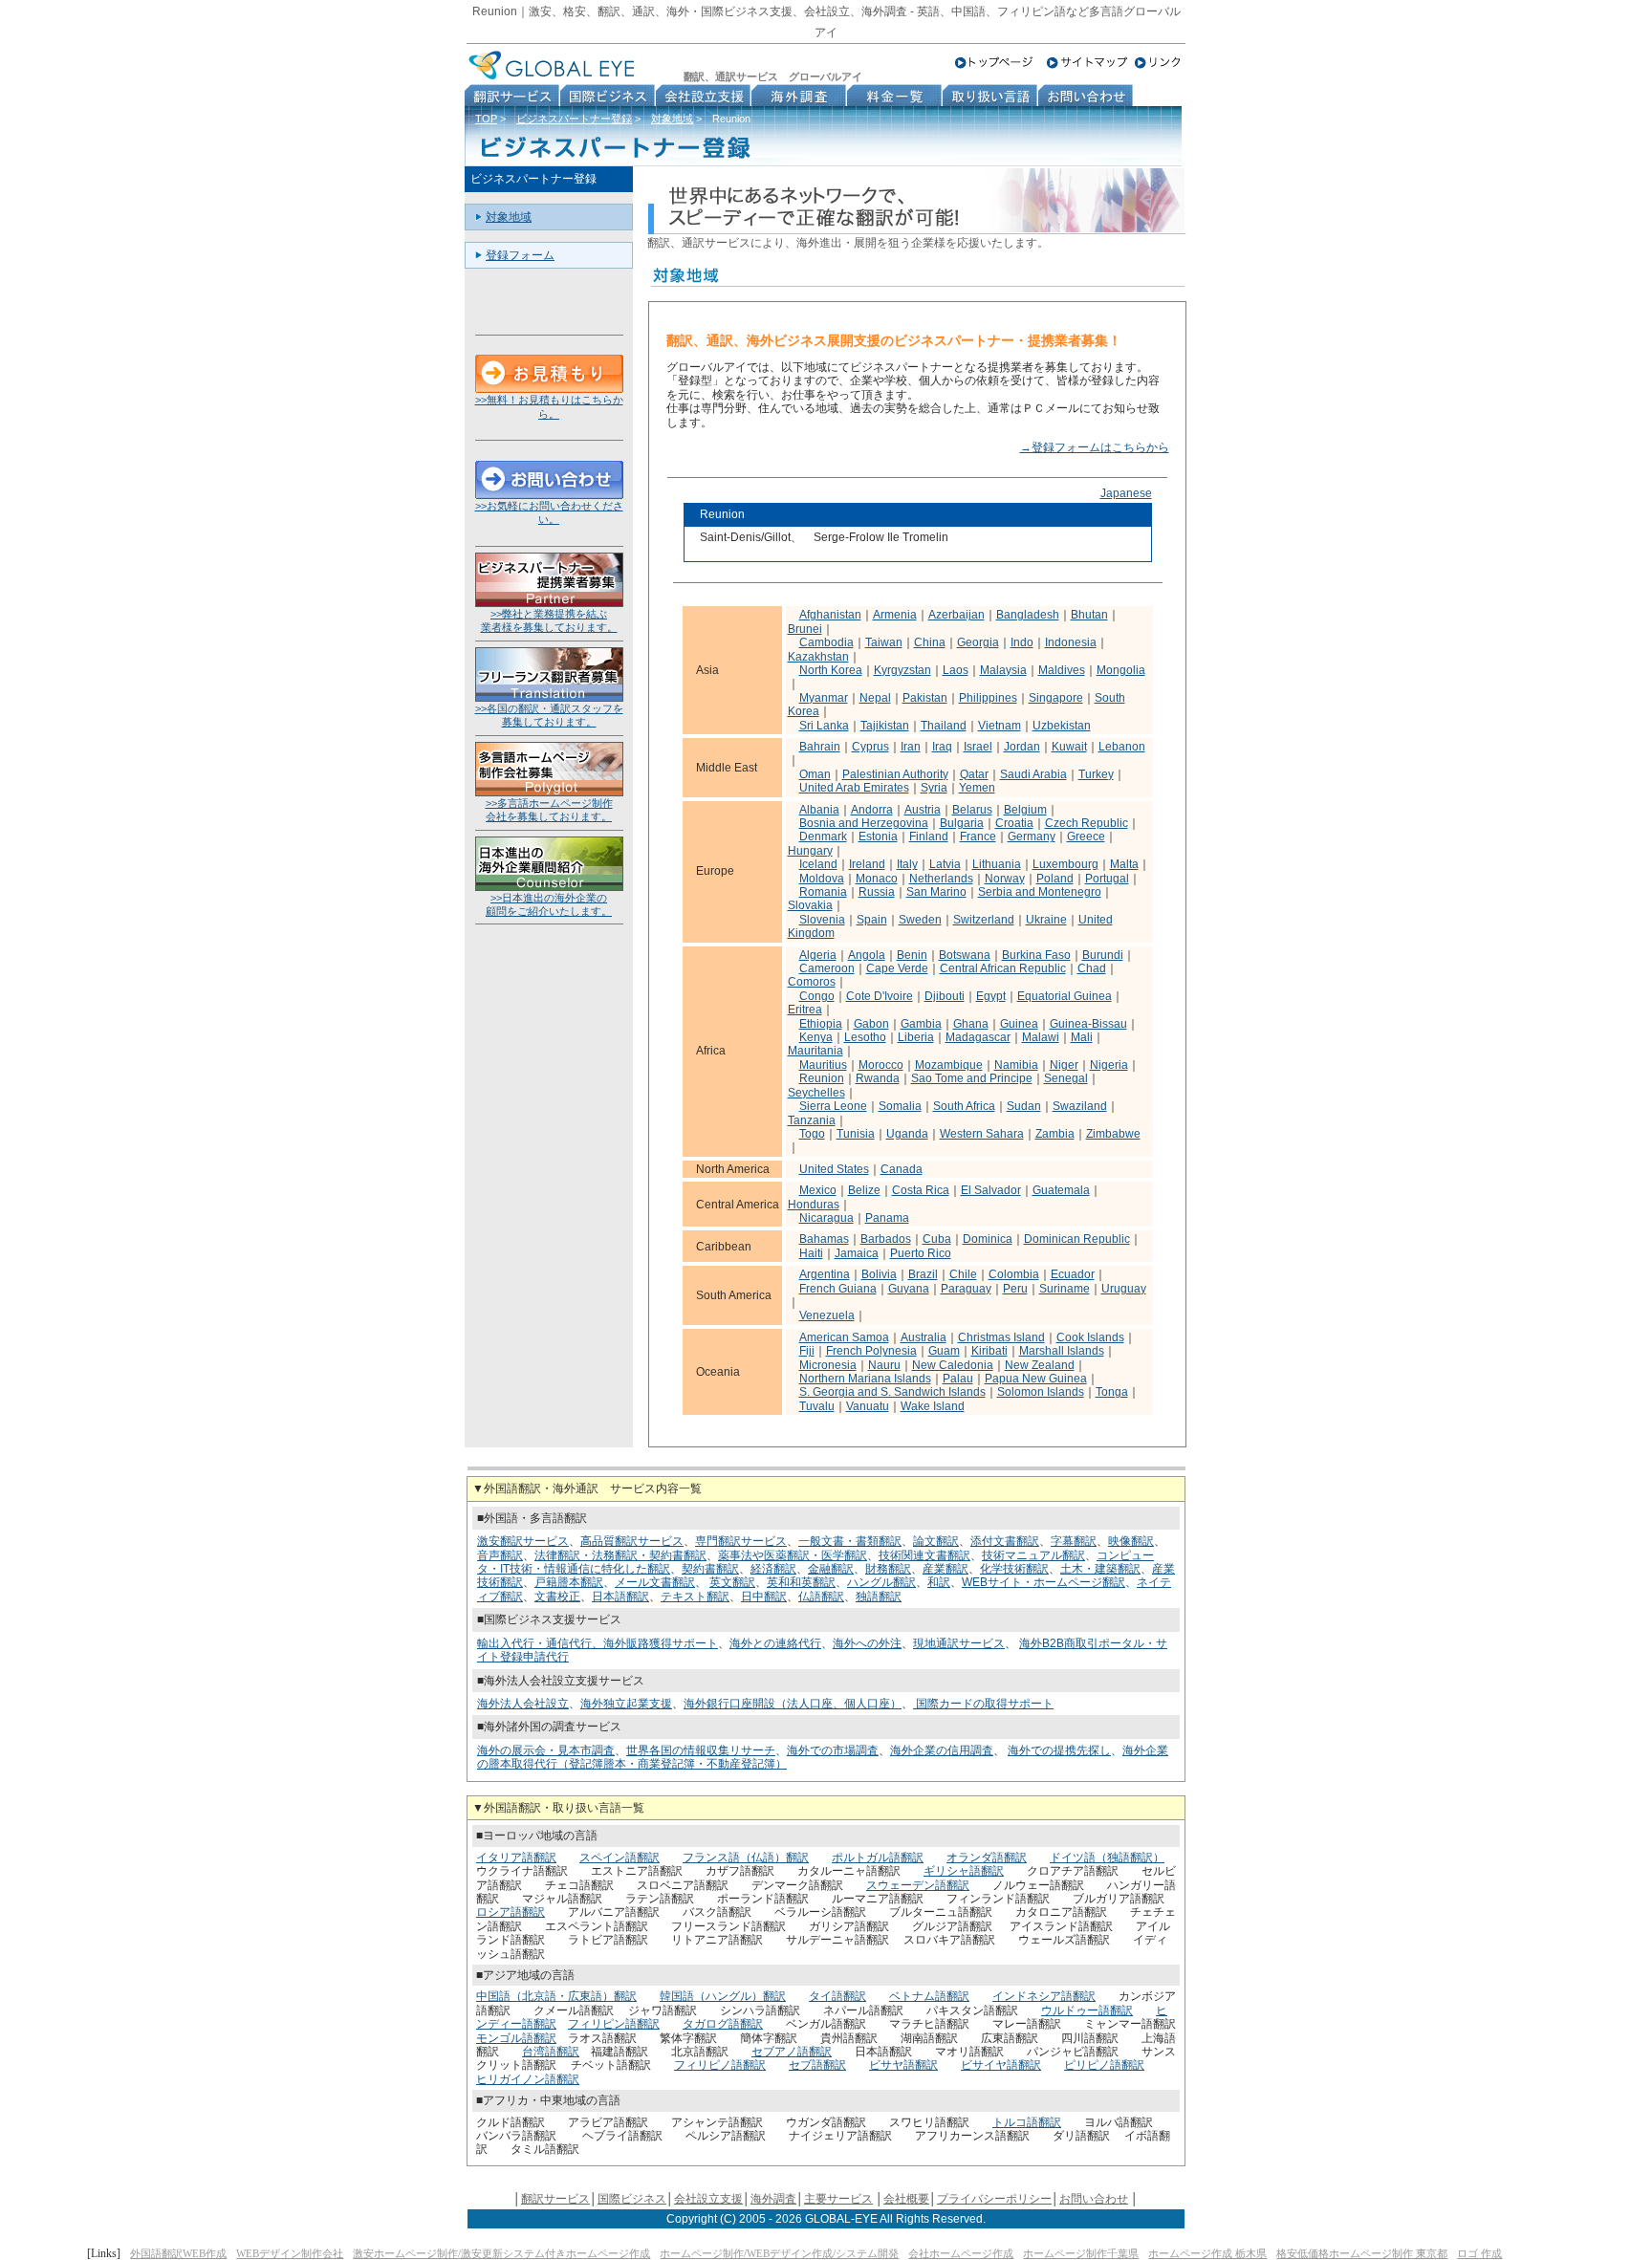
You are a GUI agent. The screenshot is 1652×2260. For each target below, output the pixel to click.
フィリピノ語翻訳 (720, 2065)
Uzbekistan (1062, 726)
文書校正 (557, 1597)
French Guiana (838, 1289)
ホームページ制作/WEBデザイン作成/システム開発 (779, 2253)
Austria (923, 810)
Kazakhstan (818, 657)
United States (834, 1169)
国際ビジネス (632, 2199)
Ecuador (1073, 1274)
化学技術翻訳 (1014, 1569)
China (930, 642)
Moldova (822, 879)
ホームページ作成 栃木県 (1207, 2253)
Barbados (886, 1239)
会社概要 (906, 2199)
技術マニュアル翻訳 (1033, 1555)
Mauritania (815, 1051)
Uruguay (1124, 1289)
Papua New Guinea (1036, 1379)
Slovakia (810, 905)
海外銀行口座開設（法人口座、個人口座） (793, 1704)
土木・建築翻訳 (1100, 1569)
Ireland (867, 864)
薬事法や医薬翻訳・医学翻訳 (793, 1555)
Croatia (1014, 823)
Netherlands (941, 879)
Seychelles (816, 1093)
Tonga (1112, 1392)
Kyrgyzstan (902, 670)
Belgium (1025, 810)
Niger (1064, 1065)
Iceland (818, 864)
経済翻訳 (773, 1569)
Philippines (988, 698)
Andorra (872, 810)
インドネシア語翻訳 (1044, 1996)
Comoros (812, 982)
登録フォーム (520, 255)
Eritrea (805, 1010)
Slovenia (822, 920)
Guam (944, 1351)
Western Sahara (982, 1134)
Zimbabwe (1113, 1134)
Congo (817, 996)
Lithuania (997, 864)
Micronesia (828, 1365)
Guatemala (1061, 1190)
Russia (877, 892)
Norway (1005, 879)
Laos (956, 670)
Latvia (945, 864)
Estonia (878, 837)
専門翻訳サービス (741, 1541)
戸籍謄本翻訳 (569, 1582)
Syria (934, 788)
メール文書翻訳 (655, 1582)
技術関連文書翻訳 (924, 1555)
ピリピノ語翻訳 (1104, 2065)
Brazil (923, 1274)
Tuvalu (817, 1406)
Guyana (909, 1289)
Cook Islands (1090, 1337)
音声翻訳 (500, 1555)
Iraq (942, 747)
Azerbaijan (956, 615)
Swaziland (1080, 1106)
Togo (812, 1134)
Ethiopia (821, 1024)
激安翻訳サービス (523, 1541)
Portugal (1107, 879)
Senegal (1066, 1078)
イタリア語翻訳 (516, 1858)
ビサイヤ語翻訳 (1001, 2065)
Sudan (1024, 1106)
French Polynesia (871, 1351)
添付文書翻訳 (1005, 1541)
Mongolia (1121, 670)
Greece (1086, 837)
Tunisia (856, 1134)
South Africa (964, 1106)
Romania (823, 892)
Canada (902, 1169)
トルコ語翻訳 (1027, 2122)
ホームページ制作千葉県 (1081, 2253)
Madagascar (978, 1037)
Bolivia (879, 1274)
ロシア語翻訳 (511, 1912)
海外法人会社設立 (523, 1704)
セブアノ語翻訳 (792, 2052)
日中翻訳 (764, 1597)
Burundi (1103, 955)
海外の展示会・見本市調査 (546, 1750)
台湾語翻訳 (551, 2052)
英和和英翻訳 (801, 1582)
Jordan (1022, 747)
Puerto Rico (921, 1253)
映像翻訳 (1131, 1541)
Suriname (1065, 1289)
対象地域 (672, 119)
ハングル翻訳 (881, 1582)
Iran (911, 747)
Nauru (884, 1365)
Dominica (988, 1239)
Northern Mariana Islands (865, 1379)
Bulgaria (962, 823)
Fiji (807, 1351)
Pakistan (925, 698)
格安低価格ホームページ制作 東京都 (1362, 2253)
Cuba (937, 1239)
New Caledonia (953, 1365)
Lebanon (1122, 747)
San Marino (936, 892)
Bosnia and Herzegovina (864, 823)
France (978, 837)
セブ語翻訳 (817, 2065)
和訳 (939, 1582)
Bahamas (824, 1239)
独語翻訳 (879, 1597)
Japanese (1126, 493)
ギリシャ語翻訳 (964, 1871)
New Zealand (1040, 1365)
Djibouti (945, 996)
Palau (958, 1379)
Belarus (972, 810)
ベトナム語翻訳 (929, 1996)
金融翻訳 (831, 1569)
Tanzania (812, 1120)
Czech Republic (1087, 823)
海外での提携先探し (1059, 1750)
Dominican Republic (1077, 1239)
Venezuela (827, 1315)
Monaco (877, 879)
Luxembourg (1065, 864)
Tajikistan (885, 726)
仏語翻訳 (821, 1597)
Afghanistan (830, 615)
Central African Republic (1003, 968)
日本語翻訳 (620, 1597)
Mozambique (949, 1065)
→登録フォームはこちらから (1095, 447)
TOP (486, 119)
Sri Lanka (824, 726)
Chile (963, 1274)
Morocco (881, 1065)
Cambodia (826, 642)
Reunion (822, 1078)
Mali (1082, 1037)
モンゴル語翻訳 (516, 2038)
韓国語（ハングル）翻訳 (723, 1996)
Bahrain (820, 747)
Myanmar (824, 698)
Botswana (965, 955)
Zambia (1055, 1134)
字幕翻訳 (1074, 1541)
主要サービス (838, 2199)
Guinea (1019, 1024)
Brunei (805, 629)
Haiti (811, 1253)
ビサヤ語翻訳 (903, 2065)
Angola (867, 955)
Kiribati (989, 1351)
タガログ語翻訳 (723, 2024)
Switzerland (984, 920)
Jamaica (857, 1253)
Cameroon (827, 968)
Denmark (823, 837)
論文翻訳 (936, 1541)
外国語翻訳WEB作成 (178, 2253)
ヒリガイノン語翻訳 (528, 2079)
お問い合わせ (1094, 2199)
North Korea (831, 670)
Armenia (895, 615)
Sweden (920, 920)
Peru (1015, 1289)
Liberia (916, 1037)
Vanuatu (868, 1406)
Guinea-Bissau (1088, 1024)
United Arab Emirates (854, 788)
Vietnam (1000, 726)
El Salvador (991, 1190)
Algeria (818, 955)
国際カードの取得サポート (983, 1704)
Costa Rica (921, 1190)
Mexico (818, 1190)
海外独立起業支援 (626, 1704)
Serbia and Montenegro (1040, 892)
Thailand (944, 726)
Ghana (971, 1024)
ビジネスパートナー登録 (574, 119)
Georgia (978, 642)
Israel (978, 747)
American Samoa (844, 1337)
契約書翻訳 (710, 1569)
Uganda (907, 1134)
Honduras (814, 1205)
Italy (907, 864)
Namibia (1016, 1065)
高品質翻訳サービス (632, 1541)
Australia (924, 1337)
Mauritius (823, 1065)
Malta (1124, 864)
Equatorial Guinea (1065, 996)
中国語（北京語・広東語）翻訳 (556, 1996)
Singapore (1056, 698)
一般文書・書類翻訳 (850, 1541)
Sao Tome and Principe (972, 1078)
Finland (929, 837)
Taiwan (884, 642)
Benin (912, 955)
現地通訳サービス (959, 1643)
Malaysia (1003, 670)
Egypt (991, 996)
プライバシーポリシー (994, 2199)
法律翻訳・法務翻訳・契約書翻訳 (620, 1555)
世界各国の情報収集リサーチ (701, 1750)
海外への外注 (867, 1643)
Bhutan (1089, 615)
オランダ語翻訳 (987, 1858)
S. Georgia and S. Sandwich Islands (892, 1392)
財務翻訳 (888, 1569)
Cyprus (870, 747)
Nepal (875, 698)
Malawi (1041, 1037)
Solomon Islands (1041, 1392)
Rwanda (878, 1078)
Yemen (977, 788)
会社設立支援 (708, 2199)
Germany (1032, 837)
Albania (819, 810)
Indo (1022, 642)
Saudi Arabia (1033, 774)
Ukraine (1046, 920)
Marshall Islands (1062, 1351)
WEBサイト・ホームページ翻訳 (1043, 1582)
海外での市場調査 (833, 1750)
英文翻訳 (732, 1582)
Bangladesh (1028, 615)
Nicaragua (826, 1218)
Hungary (810, 851)
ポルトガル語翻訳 (878, 1858)
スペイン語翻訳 (619, 1858)
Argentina (825, 1274)
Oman (815, 774)
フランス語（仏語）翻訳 (746, 1858)
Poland (1055, 879)
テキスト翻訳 (695, 1597)
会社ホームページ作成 (961, 2253)
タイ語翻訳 (837, 1996)
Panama (887, 1218)
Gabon (871, 1024)
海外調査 (773, 2199)
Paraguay (966, 1289)
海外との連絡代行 (775, 1643)
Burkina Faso (1036, 955)
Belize (864, 1190)
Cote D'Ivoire (880, 996)
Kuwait (1069, 747)
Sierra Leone (833, 1106)
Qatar (974, 774)
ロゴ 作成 (1479, 2253)
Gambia (921, 1024)
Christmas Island (1001, 1337)
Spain (872, 920)
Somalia (900, 1106)
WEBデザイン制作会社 (290, 2253)
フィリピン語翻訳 (614, 2024)
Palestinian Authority (895, 774)
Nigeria (1109, 1065)
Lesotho (865, 1037)
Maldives (1062, 670)
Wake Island (933, 1406)
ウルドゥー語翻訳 (1087, 2010)
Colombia (1014, 1274)
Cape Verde (897, 968)
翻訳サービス (555, 2199)
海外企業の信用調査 (942, 1750)
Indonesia (1071, 642)
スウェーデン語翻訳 (918, 1885)
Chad (1092, 968)
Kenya (816, 1037)
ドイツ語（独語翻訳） (1107, 1858)
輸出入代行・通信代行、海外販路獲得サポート (598, 1643)
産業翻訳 (946, 1569)
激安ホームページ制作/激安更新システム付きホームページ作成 (501, 2253)
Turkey (1096, 774)
